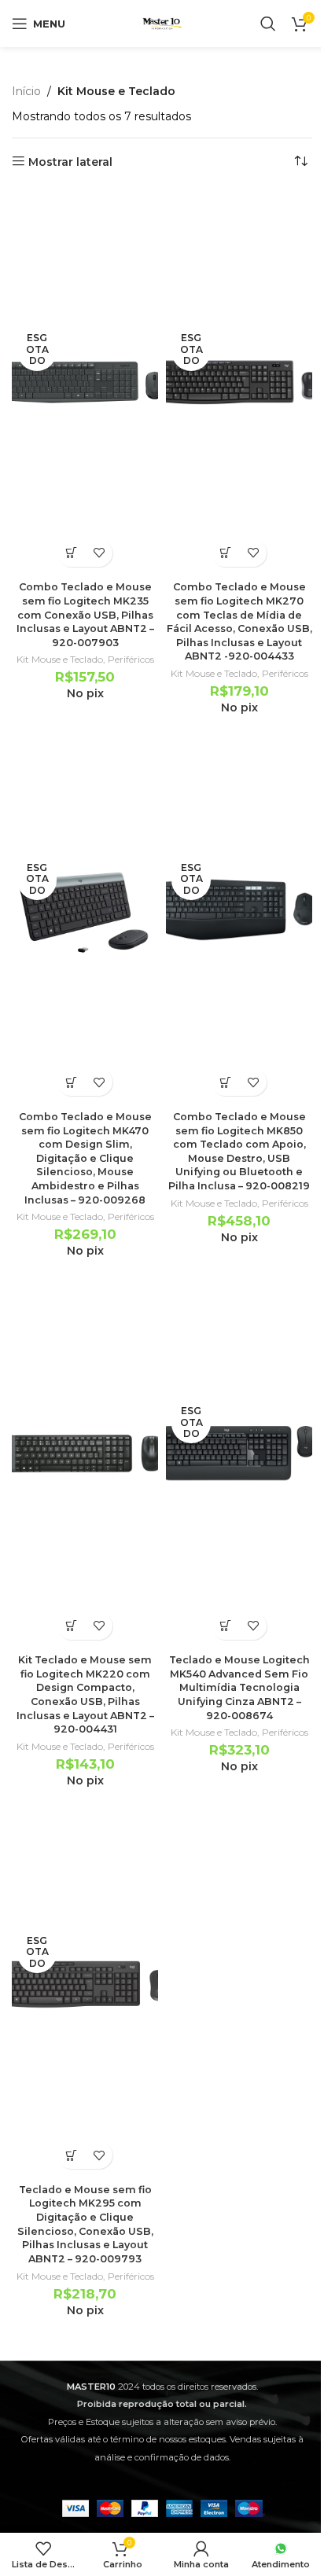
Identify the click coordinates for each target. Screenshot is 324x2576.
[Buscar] (268, 24)
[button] (71, 1626)
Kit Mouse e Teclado (60, 659)
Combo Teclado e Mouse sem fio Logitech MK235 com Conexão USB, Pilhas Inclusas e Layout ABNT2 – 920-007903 (85, 615)
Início (26, 91)
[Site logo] (162, 23)
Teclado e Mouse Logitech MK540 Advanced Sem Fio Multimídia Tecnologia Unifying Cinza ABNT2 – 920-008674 (239, 1688)
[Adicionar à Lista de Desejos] (99, 553)
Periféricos (131, 659)
